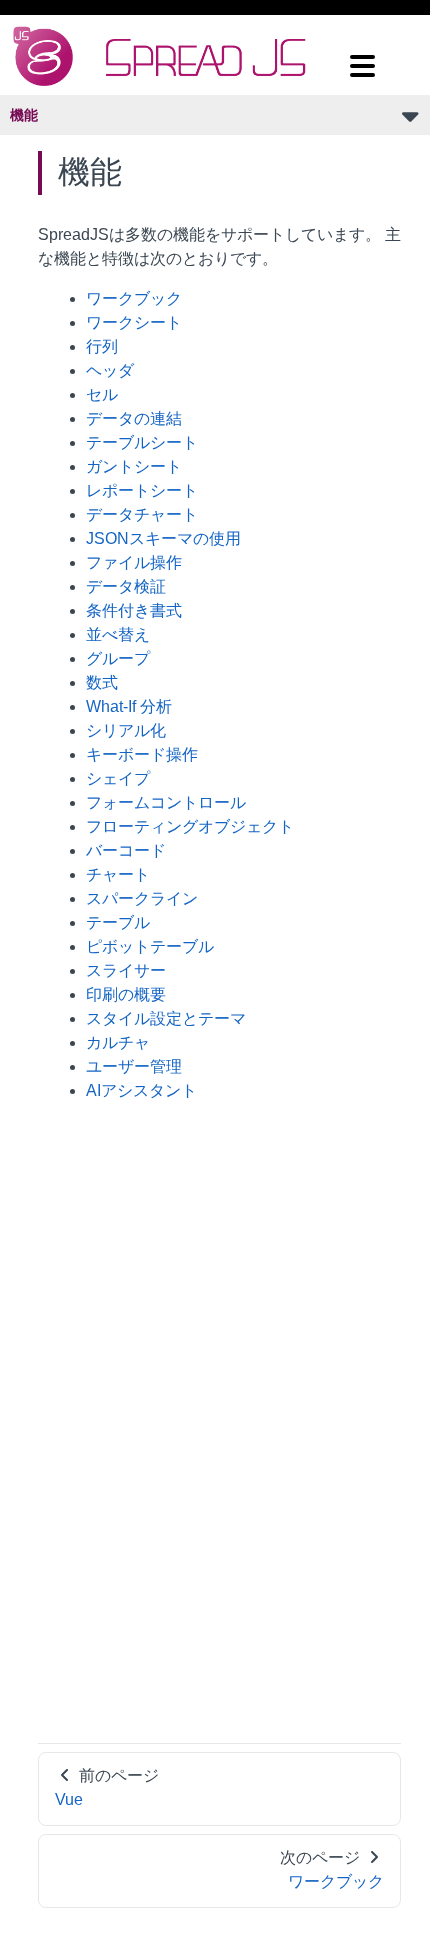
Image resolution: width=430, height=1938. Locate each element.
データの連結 (134, 418)
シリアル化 (126, 730)
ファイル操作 (134, 562)
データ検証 (126, 586)
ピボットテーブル (150, 946)
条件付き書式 (134, 610)
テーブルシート (142, 442)
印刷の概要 (126, 994)
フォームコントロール (166, 802)
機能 (24, 115)
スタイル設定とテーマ (166, 1018)
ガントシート (134, 466)
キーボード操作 (142, 754)
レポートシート (142, 490)
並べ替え (118, 634)
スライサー (126, 970)
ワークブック (134, 298)
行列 (102, 346)
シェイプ (118, 778)
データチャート (142, 514)
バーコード (126, 850)
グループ (118, 658)
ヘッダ (110, 370)
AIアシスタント (141, 1090)
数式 (102, 682)
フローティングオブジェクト (190, 826)
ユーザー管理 (134, 1066)
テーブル (118, 922)
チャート (118, 874)
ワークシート (134, 322)
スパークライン (142, 898)
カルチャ (118, 1042)
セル (102, 394)
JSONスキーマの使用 (163, 538)
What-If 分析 (129, 706)
